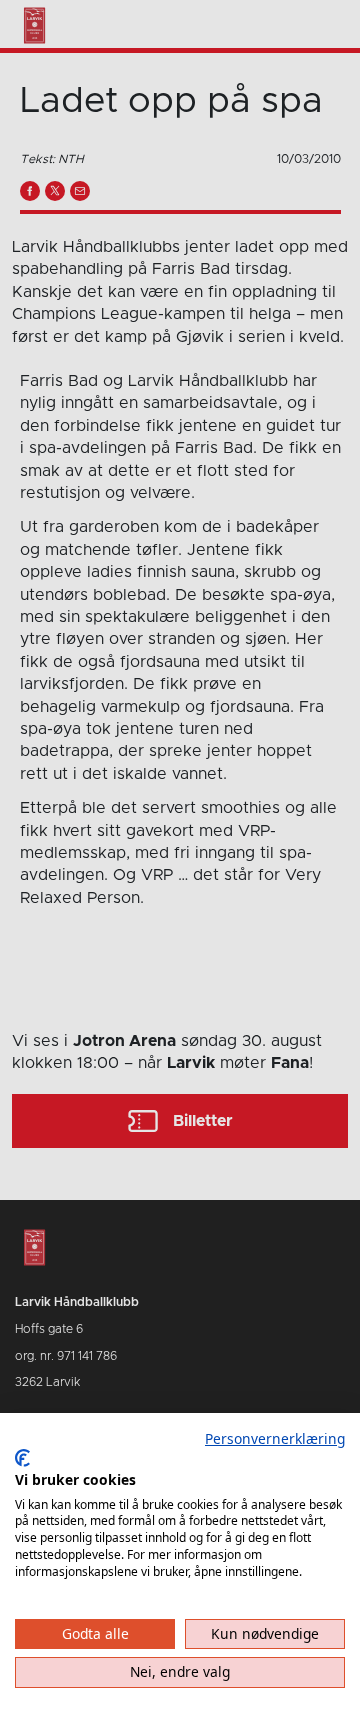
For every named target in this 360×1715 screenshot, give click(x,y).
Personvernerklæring (275, 1438)
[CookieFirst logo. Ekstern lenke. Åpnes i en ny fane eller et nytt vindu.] (22, 1458)
